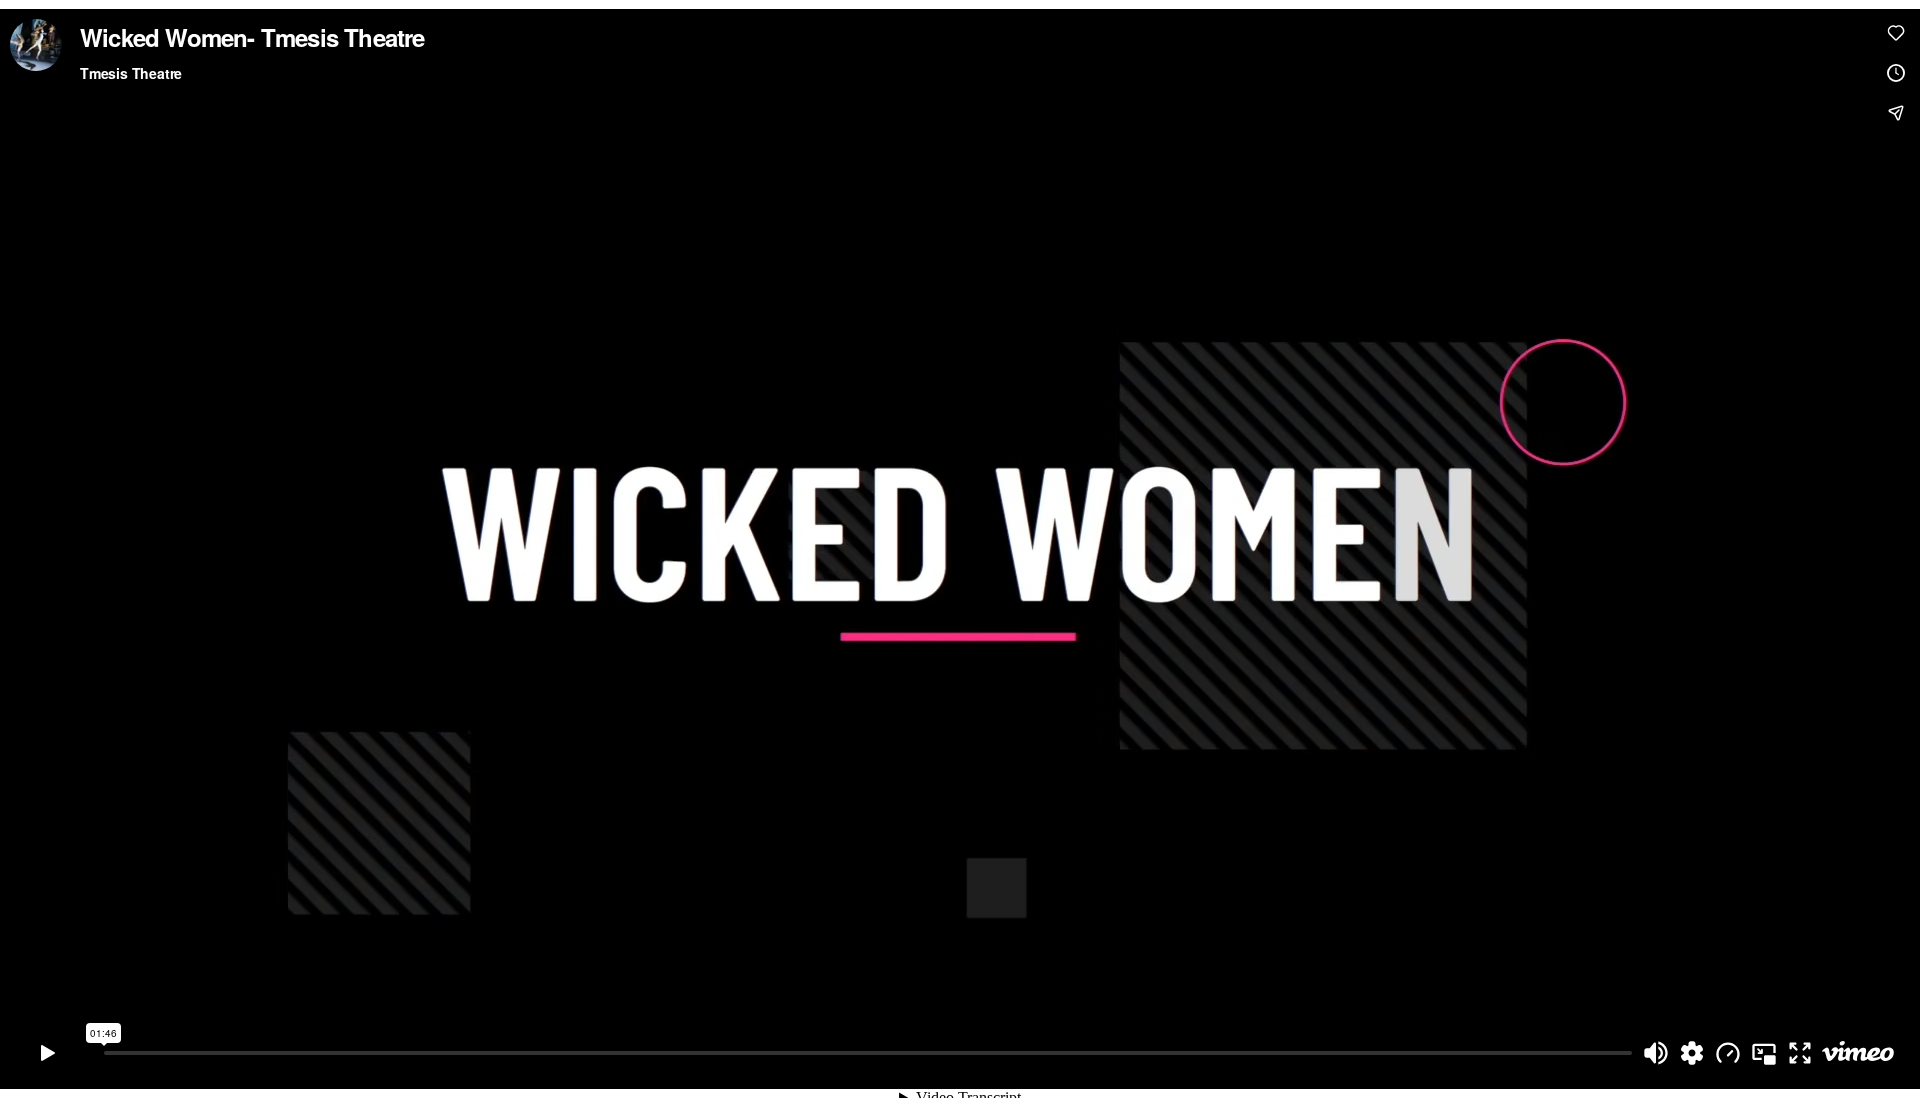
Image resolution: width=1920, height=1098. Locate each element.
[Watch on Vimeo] (1858, 1053)
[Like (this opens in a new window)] (1896, 33)
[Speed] (1728, 1053)
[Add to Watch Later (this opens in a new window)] (1896, 73)
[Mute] (1656, 1053)
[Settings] (1692, 1053)
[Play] (48, 1053)
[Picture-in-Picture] (1764, 1053)
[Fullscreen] (1800, 1053)
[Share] (1896, 113)
